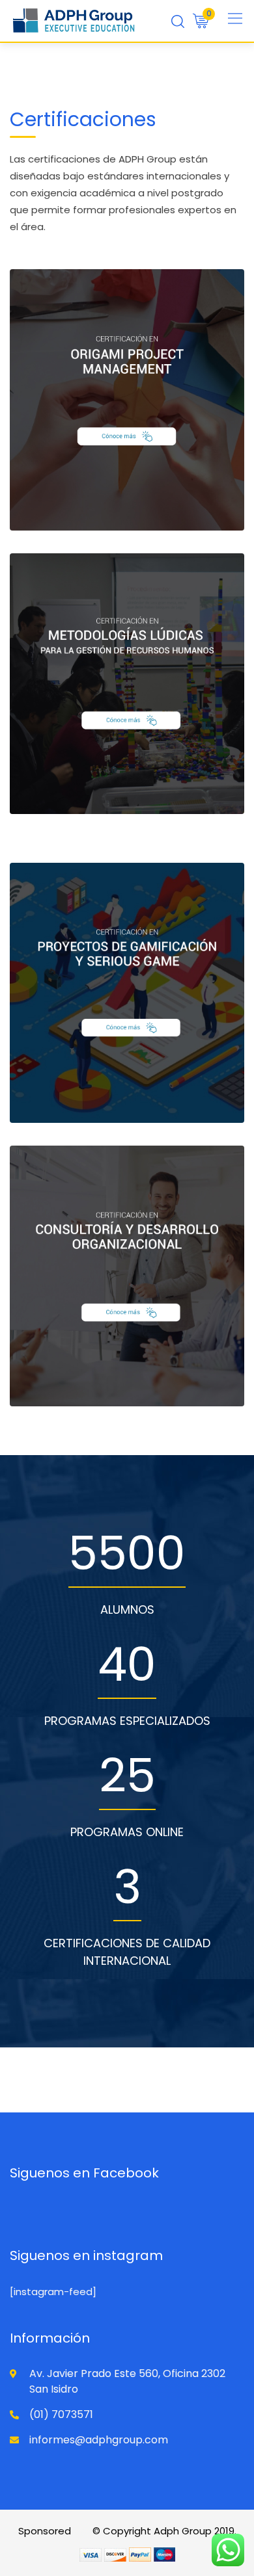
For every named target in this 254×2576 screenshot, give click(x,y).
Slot (83, 2531)
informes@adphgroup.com (99, 2440)
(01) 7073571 (61, 2414)
